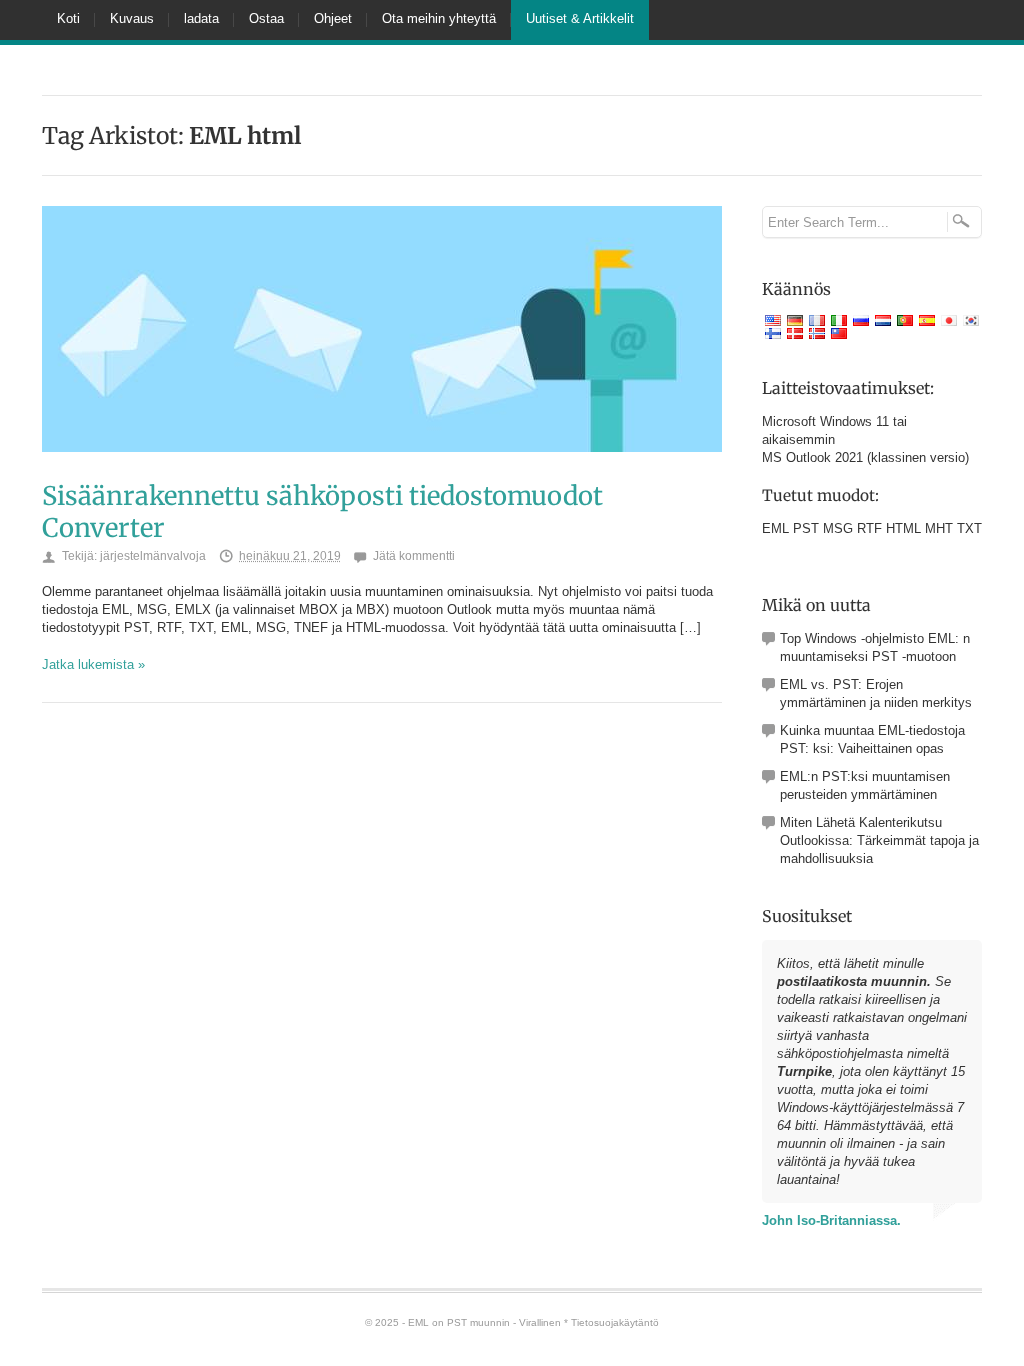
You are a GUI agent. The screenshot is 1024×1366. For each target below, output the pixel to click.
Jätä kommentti (414, 556)
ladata (201, 18)
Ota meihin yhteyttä (439, 18)
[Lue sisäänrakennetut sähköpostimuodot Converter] (382, 472)
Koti (68, 18)
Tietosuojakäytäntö (615, 1322)
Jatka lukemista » (93, 664)
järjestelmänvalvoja (153, 556)
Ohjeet (333, 18)
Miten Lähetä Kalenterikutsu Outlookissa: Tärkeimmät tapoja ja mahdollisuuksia (879, 840)
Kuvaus (132, 18)
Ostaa (266, 18)
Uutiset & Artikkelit (580, 18)
